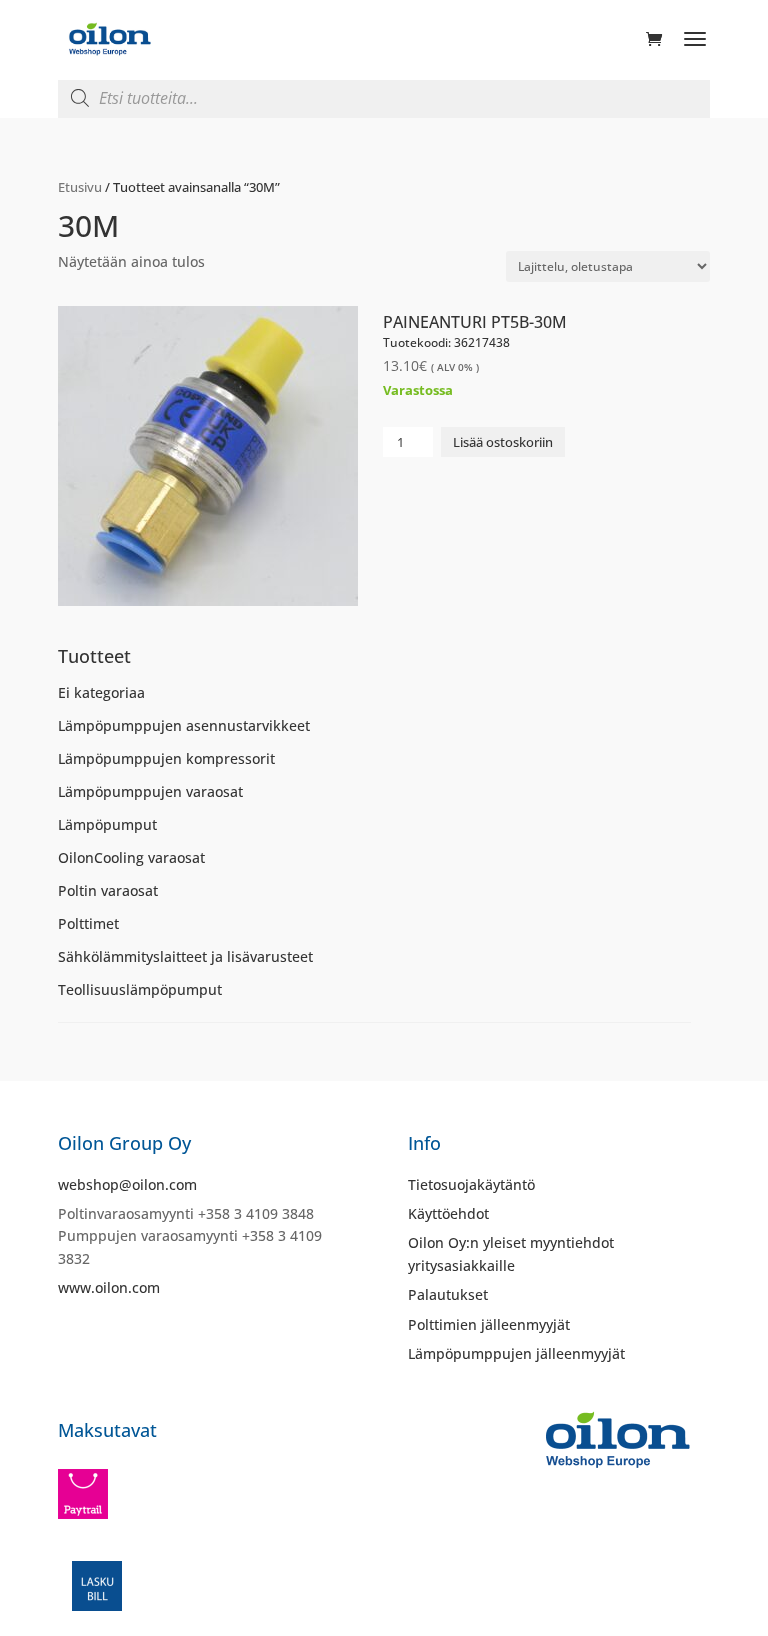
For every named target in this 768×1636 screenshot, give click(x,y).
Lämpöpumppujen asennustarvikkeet (184, 725)
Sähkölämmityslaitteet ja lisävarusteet (185, 956)
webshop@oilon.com (127, 1184)
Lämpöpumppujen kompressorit (166, 758)
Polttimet (88, 923)
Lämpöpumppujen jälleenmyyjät (516, 1353)
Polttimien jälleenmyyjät (489, 1324)
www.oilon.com (109, 1287)
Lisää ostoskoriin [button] (503, 442)
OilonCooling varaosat (131, 857)
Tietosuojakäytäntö (471, 1184)
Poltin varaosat (108, 890)
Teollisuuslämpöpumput (140, 989)
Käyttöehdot (448, 1213)
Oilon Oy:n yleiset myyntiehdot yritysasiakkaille (511, 1253)
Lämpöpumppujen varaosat (150, 791)
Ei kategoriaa (101, 692)
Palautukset (448, 1294)
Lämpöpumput (107, 824)
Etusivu (80, 187)
